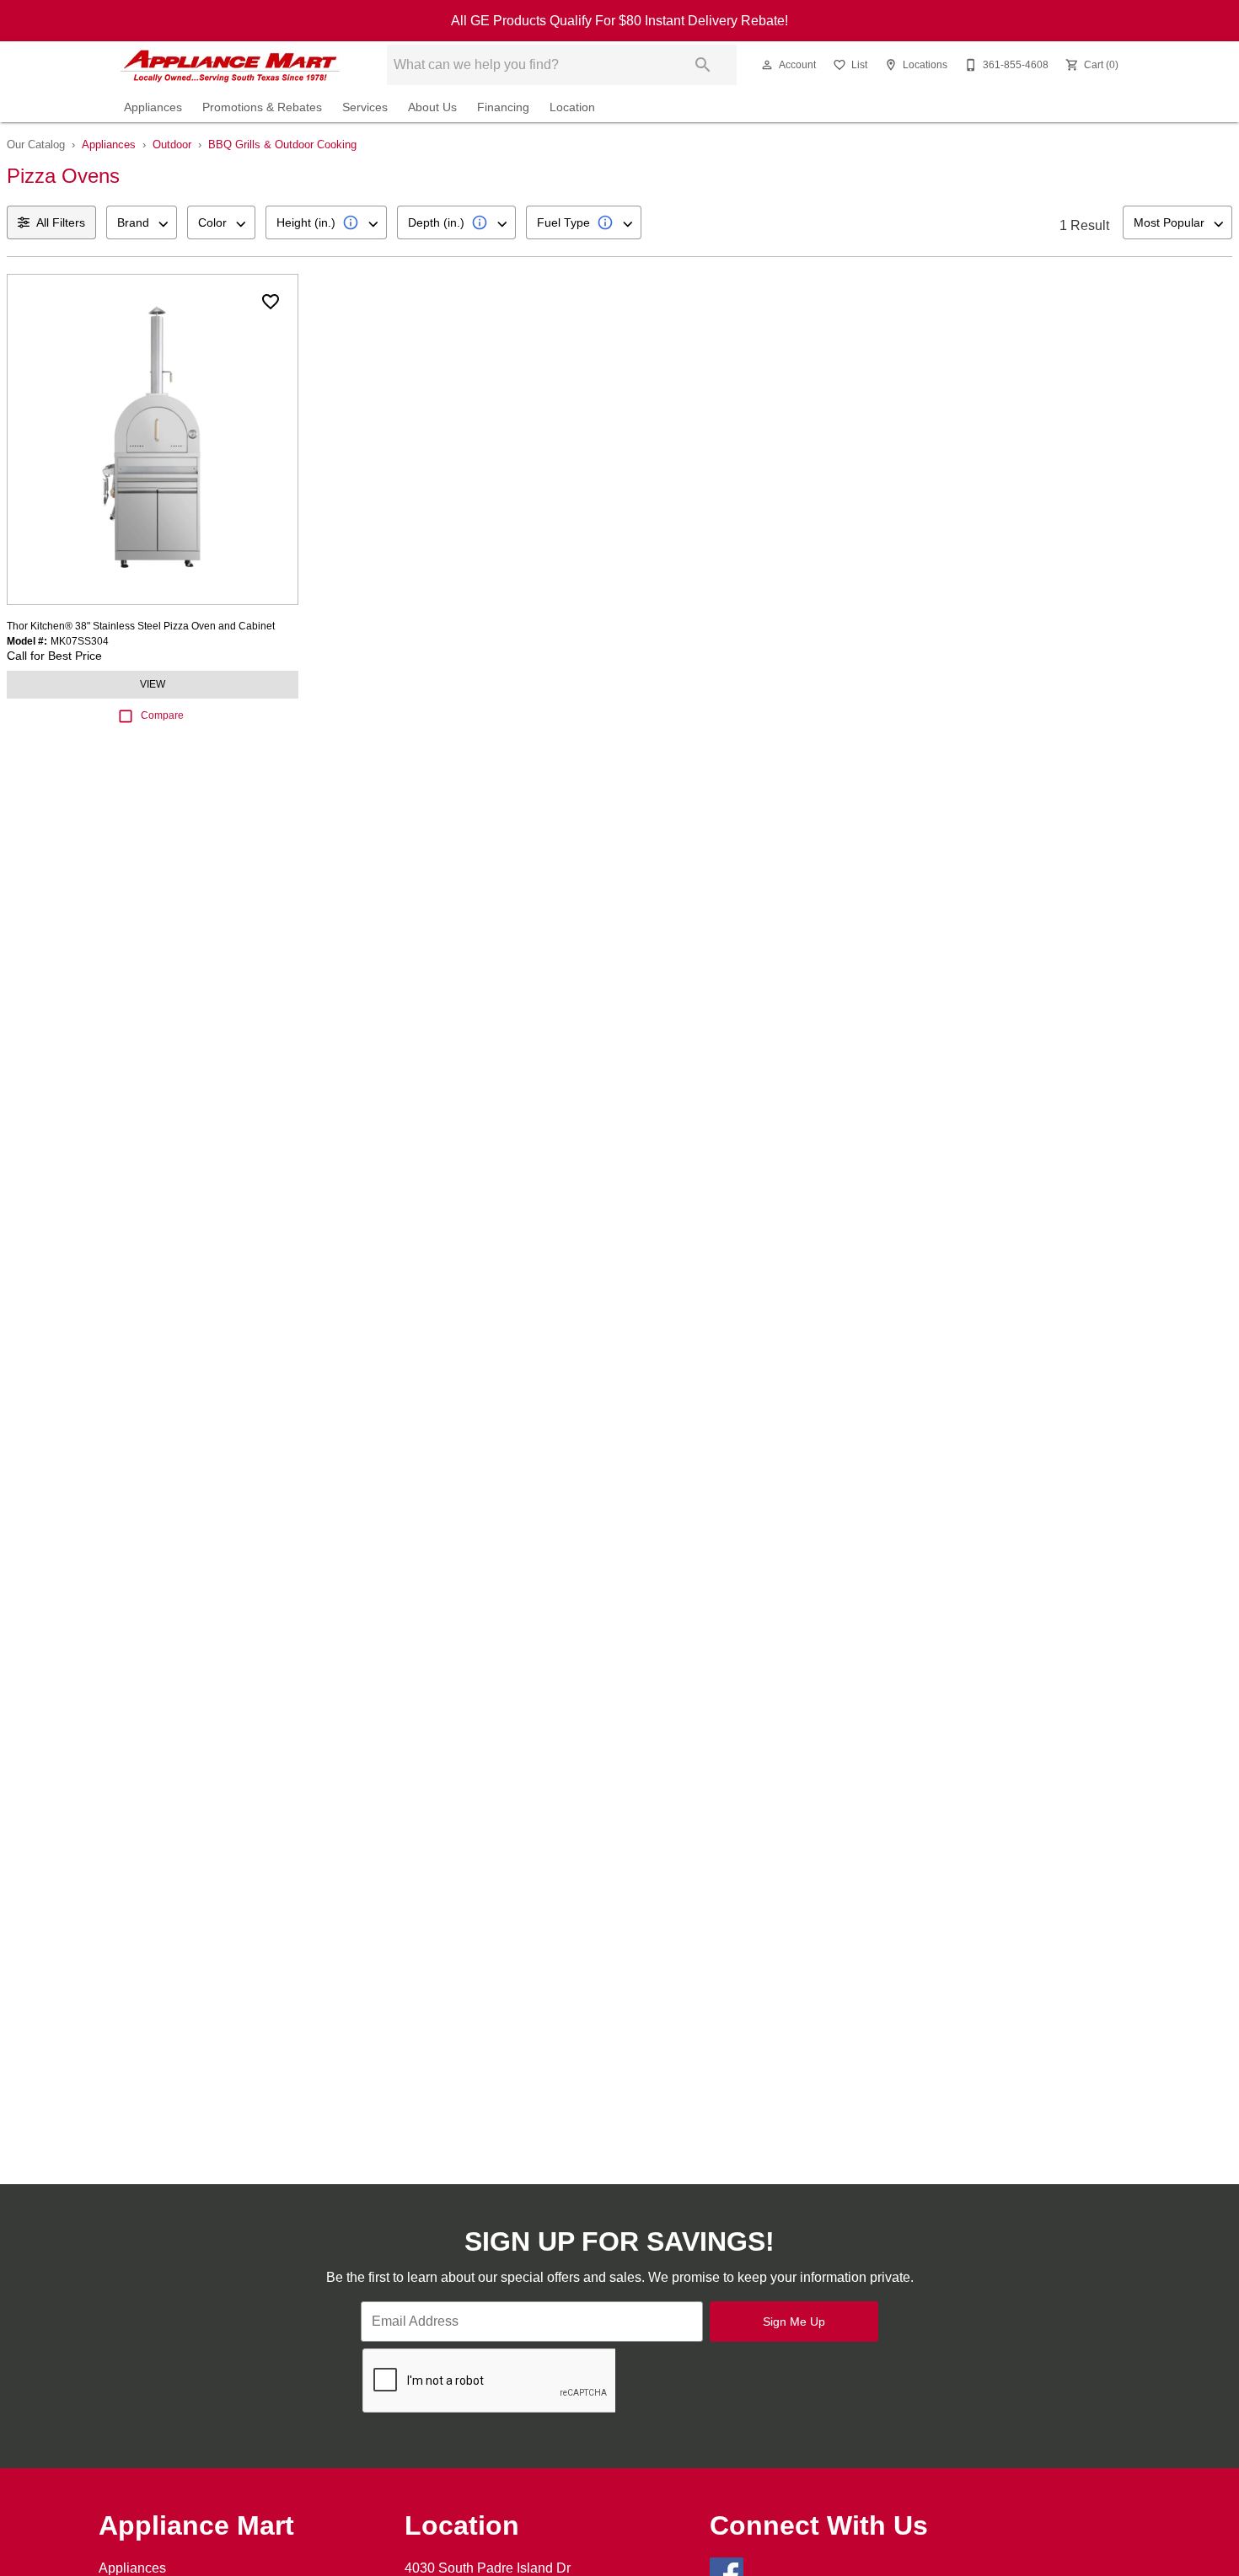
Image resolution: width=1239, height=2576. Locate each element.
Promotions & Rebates (262, 107)
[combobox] (142, 222)
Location (572, 107)
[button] (767, 65)
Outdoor (172, 145)
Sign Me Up (794, 2322)
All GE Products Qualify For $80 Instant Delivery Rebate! (619, 21)
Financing (503, 107)
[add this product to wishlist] (271, 302)
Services (365, 107)
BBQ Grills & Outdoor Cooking (282, 145)
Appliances (153, 107)
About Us (432, 107)
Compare (162, 715)
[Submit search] (703, 65)
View (153, 684)
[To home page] (230, 65)
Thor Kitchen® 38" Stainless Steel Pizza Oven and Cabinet (141, 626)
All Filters (61, 222)
